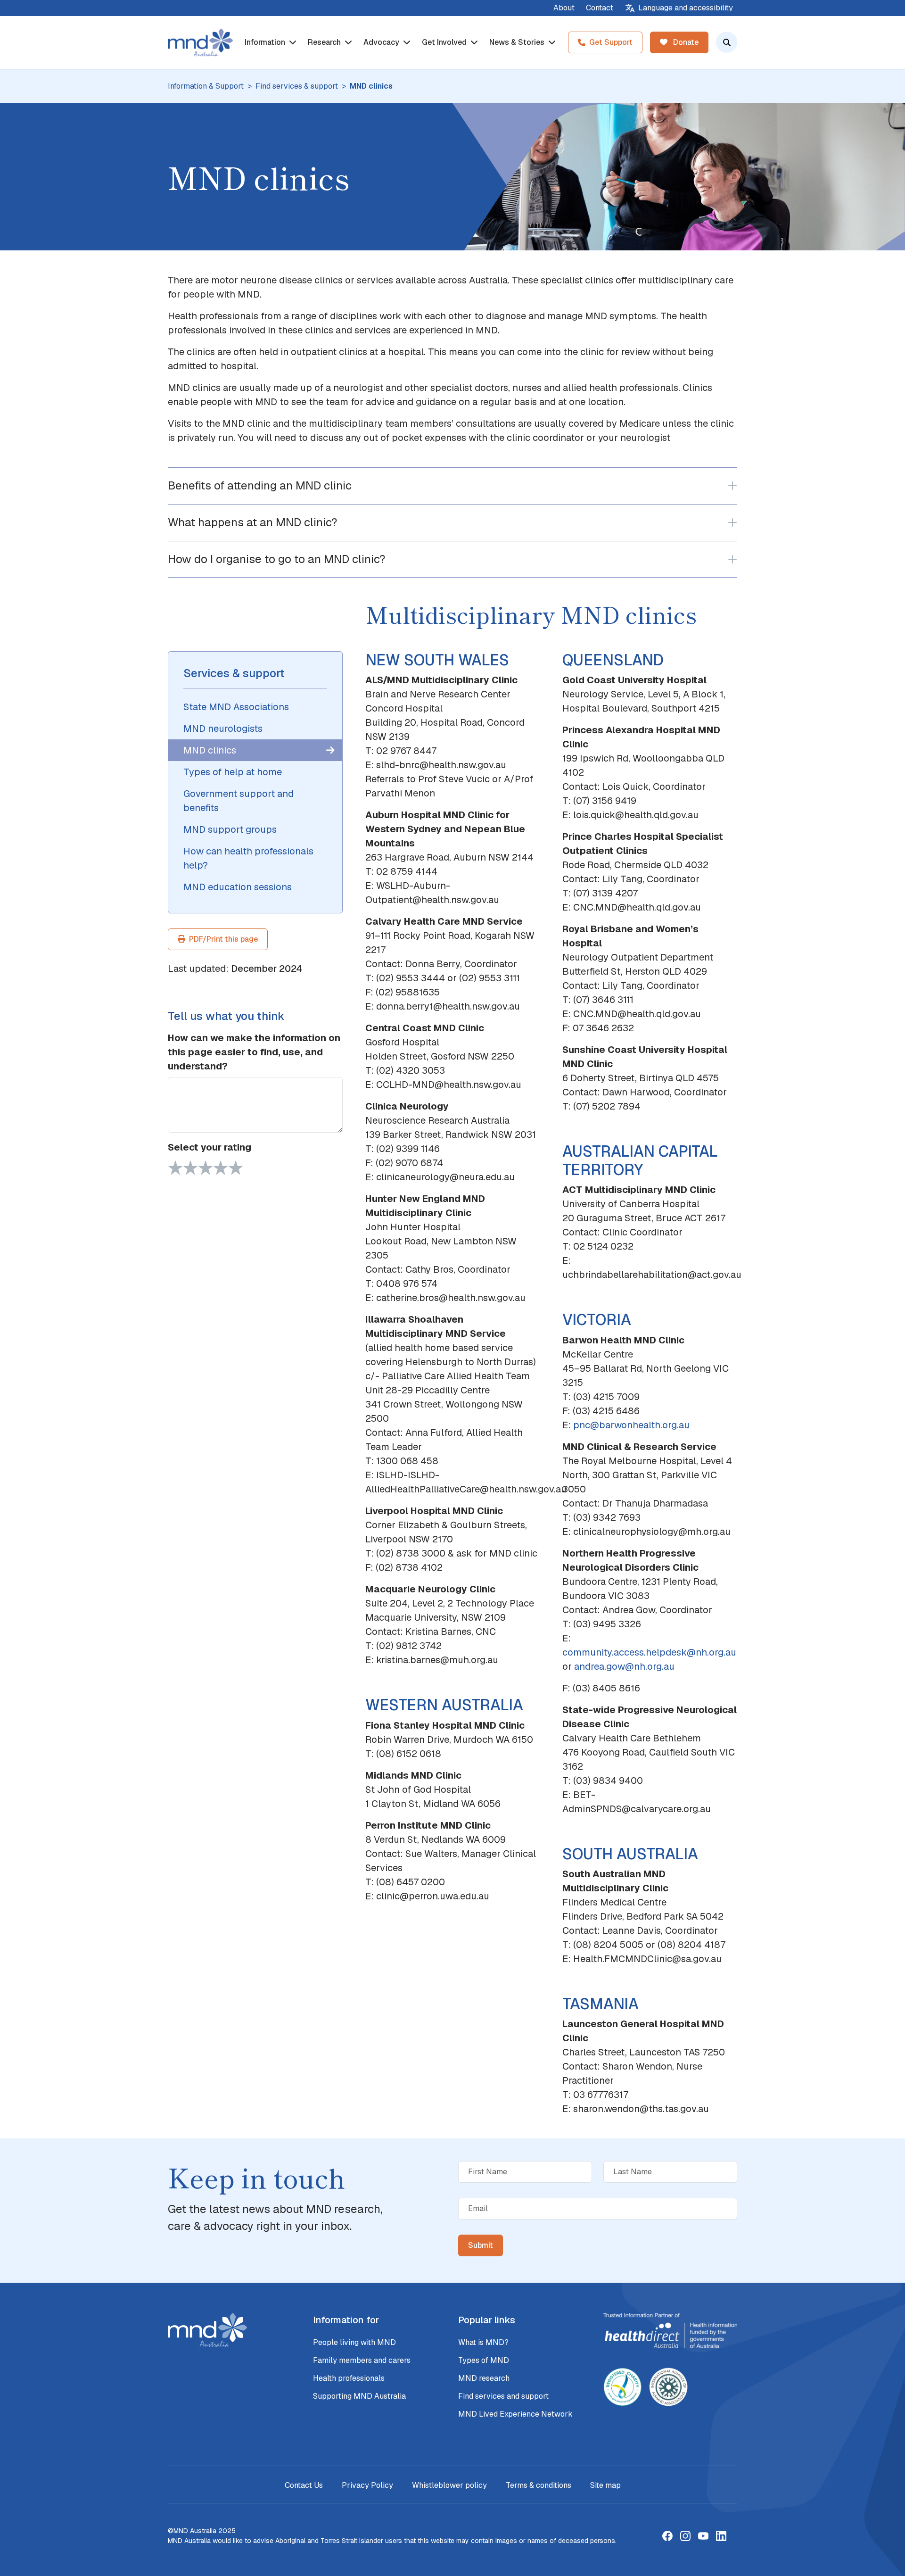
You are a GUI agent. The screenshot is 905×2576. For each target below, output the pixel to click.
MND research (484, 2378)
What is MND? (483, 2342)
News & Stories (518, 42)
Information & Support (206, 86)
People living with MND (354, 2342)
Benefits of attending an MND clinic (260, 485)
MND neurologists (223, 729)
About (564, 8)
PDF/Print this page (223, 939)
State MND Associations (236, 707)
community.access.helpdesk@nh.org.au (649, 1652)
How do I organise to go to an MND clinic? (276, 559)
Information (266, 42)
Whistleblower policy (449, 2485)
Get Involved (445, 42)
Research (325, 42)
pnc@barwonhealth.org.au (631, 1425)
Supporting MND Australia (359, 2396)
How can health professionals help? (248, 858)
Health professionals (349, 2378)
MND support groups (230, 829)
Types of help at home (233, 772)
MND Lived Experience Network (515, 2414)
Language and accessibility (686, 8)
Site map (605, 2485)
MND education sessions (238, 887)
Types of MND (484, 2360)
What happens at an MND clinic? (252, 522)
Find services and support (503, 2396)
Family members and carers (362, 2360)
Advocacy (382, 42)
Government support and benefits (239, 801)
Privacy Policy (367, 2485)
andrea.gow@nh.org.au (624, 1666)
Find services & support (297, 86)
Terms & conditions (539, 2485)
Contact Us (304, 2485)
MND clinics (210, 750)
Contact (600, 8)
